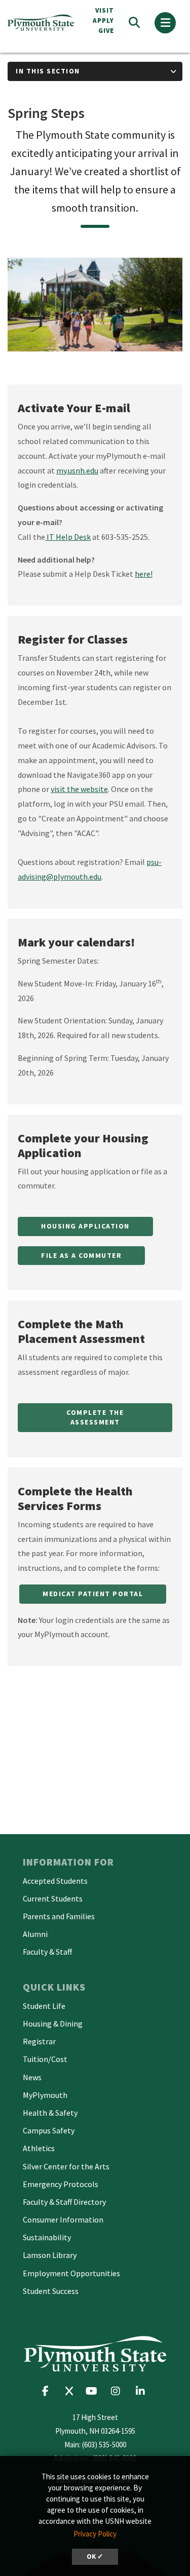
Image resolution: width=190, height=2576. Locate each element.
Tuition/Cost (45, 2059)
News (32, 2077)
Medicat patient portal (93, 1594)
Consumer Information (63, 2220)
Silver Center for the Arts (66, 2166)
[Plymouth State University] (42, 23)
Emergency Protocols (61, 2184)
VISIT (105, 10)
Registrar (39, 2041)
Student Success (51, 2291)
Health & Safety (50, 2113)
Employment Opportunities (71, 2273)
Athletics (39, 2148)
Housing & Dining (53, 2024)
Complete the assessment (95, 1417)
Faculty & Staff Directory (64, 2202)
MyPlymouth (45, 2095)
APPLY (103, 21)
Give (106, 31)
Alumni (35, 1934)
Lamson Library (50, 2255)
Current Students (53, 1898)
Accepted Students (55, 1881)
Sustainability (47, 2237)
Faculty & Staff (47, 1952)
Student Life (44, 2006)
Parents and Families (59, 1916)
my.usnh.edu (77, 470)
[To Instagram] (119, 2391)
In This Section (48, 71)
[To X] (71, 2391)
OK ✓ (95, 2557)
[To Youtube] (94, 2391)
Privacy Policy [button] (95, 2534)
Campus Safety (49, 2130)
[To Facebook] (49, 2391)
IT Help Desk (68, 537)
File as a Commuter (81, 1255)
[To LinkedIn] (143, 2391)
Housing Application (85, 1226)
